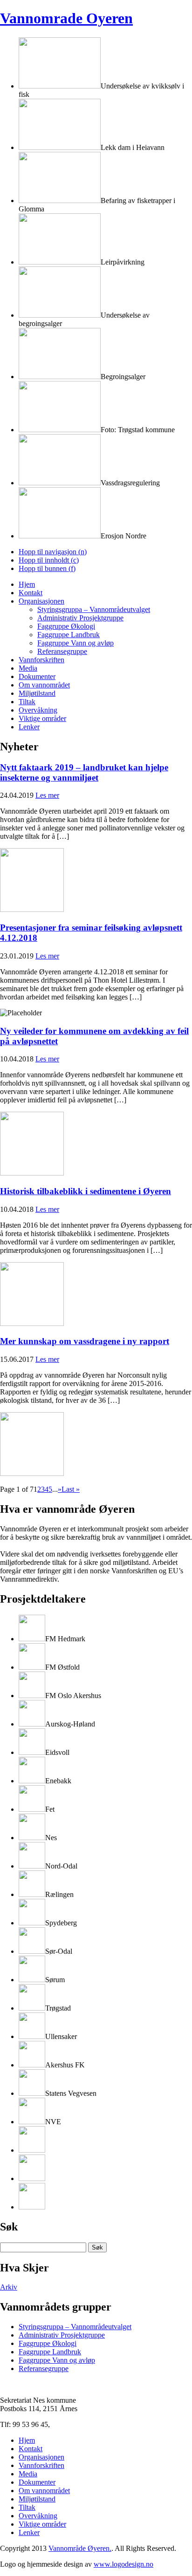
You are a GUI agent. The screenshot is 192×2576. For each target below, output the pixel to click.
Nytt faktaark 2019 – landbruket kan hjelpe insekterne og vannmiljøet (84, 772)
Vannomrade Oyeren (66, 18)
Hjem (27, 584)
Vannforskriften (41, 660)
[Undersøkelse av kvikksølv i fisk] (60, 86)
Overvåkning (38, 710)
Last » (71, 1489)
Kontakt (31, 593)
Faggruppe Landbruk (69, 635)
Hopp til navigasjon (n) (53, 552)
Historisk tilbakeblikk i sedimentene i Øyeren (86, 1191)
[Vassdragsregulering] (60, 483)
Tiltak (27, 702)
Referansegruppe (62, 651)
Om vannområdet (44, 685)
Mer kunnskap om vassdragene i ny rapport (85, 1341)
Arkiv (9, 2287)
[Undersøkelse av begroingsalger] (60, 315)
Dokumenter (37, 676)
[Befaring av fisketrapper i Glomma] (60, 201)
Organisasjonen (41, 601)
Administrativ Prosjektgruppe (80, 618)
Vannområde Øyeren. (80, 2548)
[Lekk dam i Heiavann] (60, 147)
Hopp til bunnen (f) (47, 568)
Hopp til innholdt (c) (49, 560)
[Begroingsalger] (60, 377)
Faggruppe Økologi (66, 626)
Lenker (29, 727)
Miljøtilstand (37, 693)
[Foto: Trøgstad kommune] (60, 430)
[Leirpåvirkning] (60, 262)
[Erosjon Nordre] (60, 536)
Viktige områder (42, 718)
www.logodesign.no (123, 2564)
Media (28, 668)
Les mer (47, 795)
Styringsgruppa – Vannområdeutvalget (94, 609)
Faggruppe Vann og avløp (75, 643)
